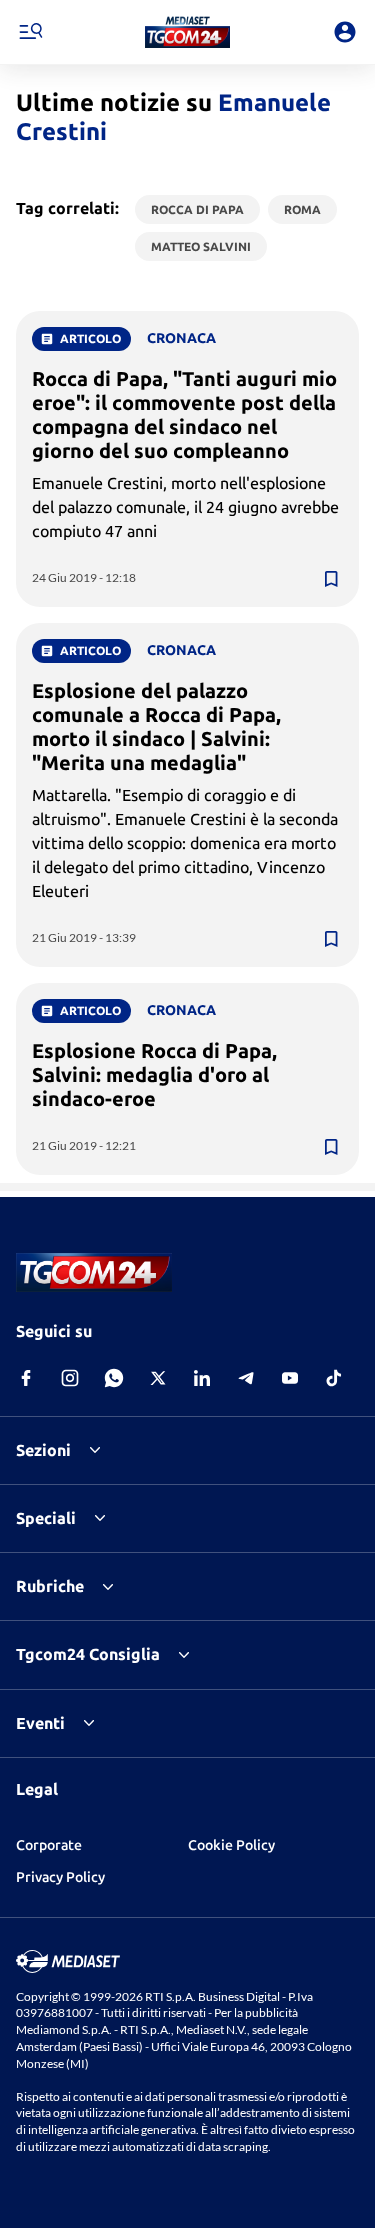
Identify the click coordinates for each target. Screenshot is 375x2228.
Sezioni (43, 1450)
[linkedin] (202, 1378)
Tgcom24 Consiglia (88, 1654)
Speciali (46, 1518)
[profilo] (345, 32)
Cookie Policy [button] (231, 1845)
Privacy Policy (60, 1877)
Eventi (40, 1723)
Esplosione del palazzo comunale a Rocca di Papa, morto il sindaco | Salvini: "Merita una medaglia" (156, 726)
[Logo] (187, 32)
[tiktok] (334, 1378)
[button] (187, 32)
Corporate (49, 1845)
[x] (158, 1378)
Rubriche (50, 1586)
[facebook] (26, 1378)
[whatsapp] (114, 1378)
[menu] (30, 32)
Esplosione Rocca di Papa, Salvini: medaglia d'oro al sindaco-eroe (154, 1074)
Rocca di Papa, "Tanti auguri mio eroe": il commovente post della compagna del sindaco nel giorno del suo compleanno (184, 414)
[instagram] (70, 1378)
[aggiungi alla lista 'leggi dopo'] (331, 579)
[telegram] (246, 1378)
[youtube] (290, 1378)
